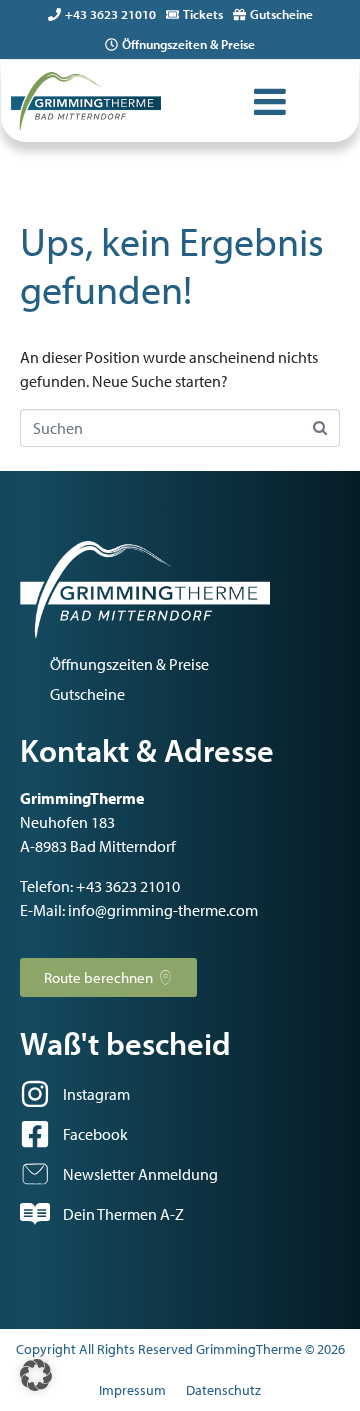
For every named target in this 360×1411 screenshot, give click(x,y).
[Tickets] (172, 14)
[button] (36, 1375)
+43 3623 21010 (110, 14)
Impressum (132, 1390)
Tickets (203, 14)
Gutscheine (281, 14)
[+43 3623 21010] (54, 14)
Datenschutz (223, 1390)
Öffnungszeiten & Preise (188, 44)
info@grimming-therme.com (163, 910)
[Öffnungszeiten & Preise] (111, 44)
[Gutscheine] (239, 14)
